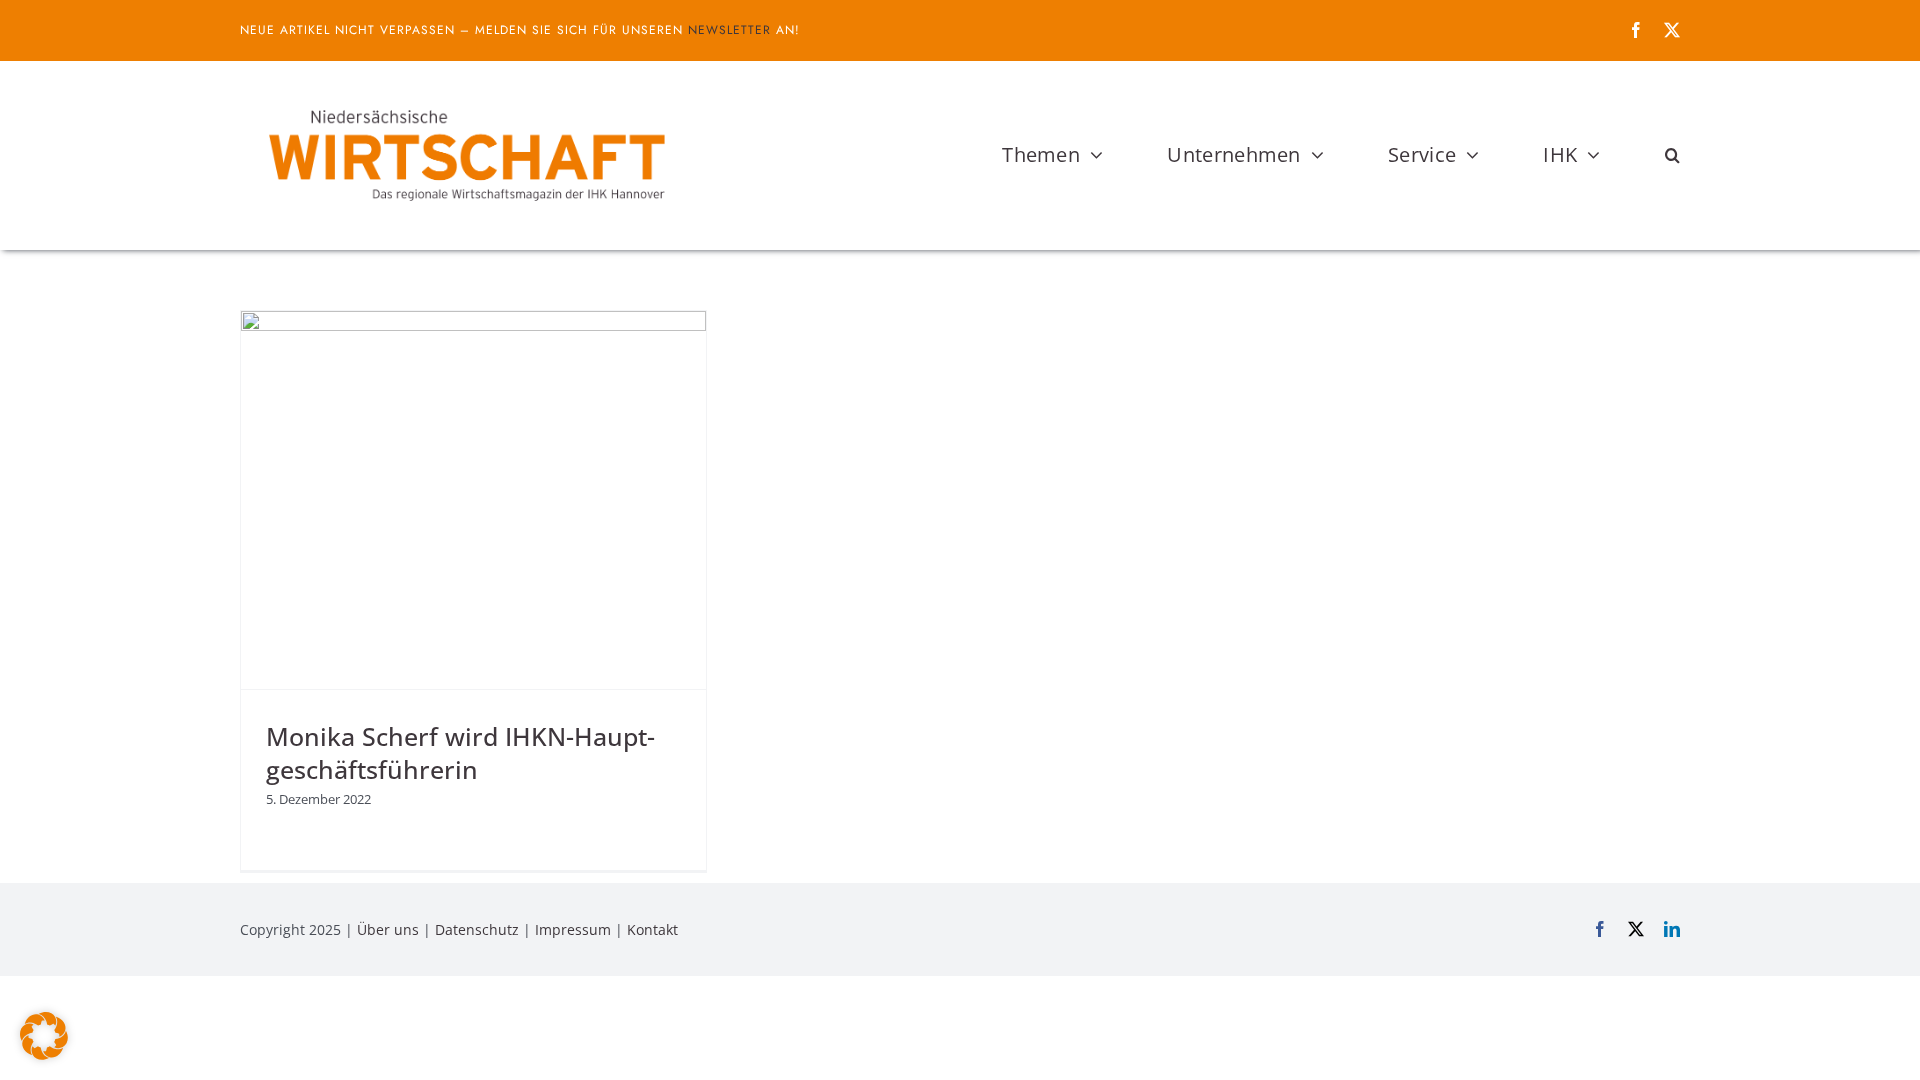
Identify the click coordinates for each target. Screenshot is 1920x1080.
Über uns (388, 929)
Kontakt (652, 929)
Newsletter (729, 30)
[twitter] (1672, 30)
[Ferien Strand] (465, 99)
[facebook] (1636, 30)
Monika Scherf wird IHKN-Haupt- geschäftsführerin (460, 752)
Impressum (573, 929)
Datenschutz (477, 929)
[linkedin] (1672, 929)
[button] (1672, 155)
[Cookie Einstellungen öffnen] (44, 1054)
